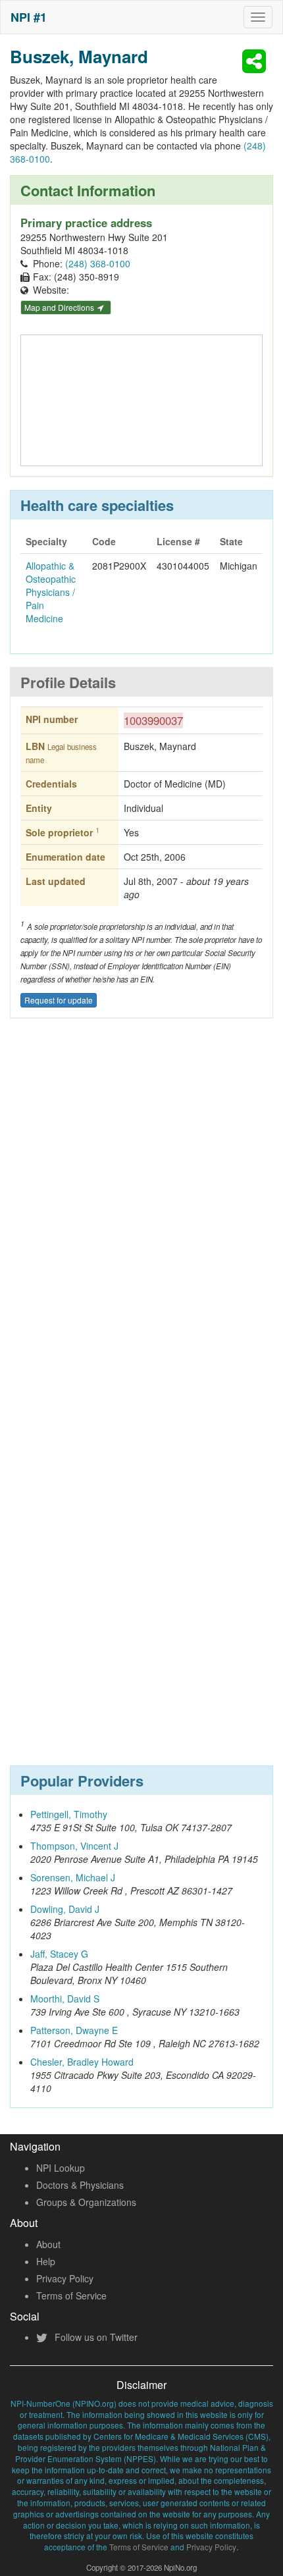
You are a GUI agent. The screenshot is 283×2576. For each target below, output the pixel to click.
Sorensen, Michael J (73, 1877)
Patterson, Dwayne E (74, 2030)
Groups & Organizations (86, 2202)
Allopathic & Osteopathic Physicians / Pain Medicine (51, 592)
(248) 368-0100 (98, 263)
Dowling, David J (65, 1909)
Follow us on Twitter (95, 2337)
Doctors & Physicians (80, 2185)
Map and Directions (60, 307)
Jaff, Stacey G (59, 1954)
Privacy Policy (65, 2278)
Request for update (59, 1000)
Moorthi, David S (65, 1999)
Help (46, 2261)
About (48, 2244)
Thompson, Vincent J (74, 1846)
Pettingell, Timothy (69, 1814)
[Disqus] (141, 1222)
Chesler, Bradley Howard (82, 2062)
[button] (256, 61)
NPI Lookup (61, 2168)
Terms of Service (71, 2295)
